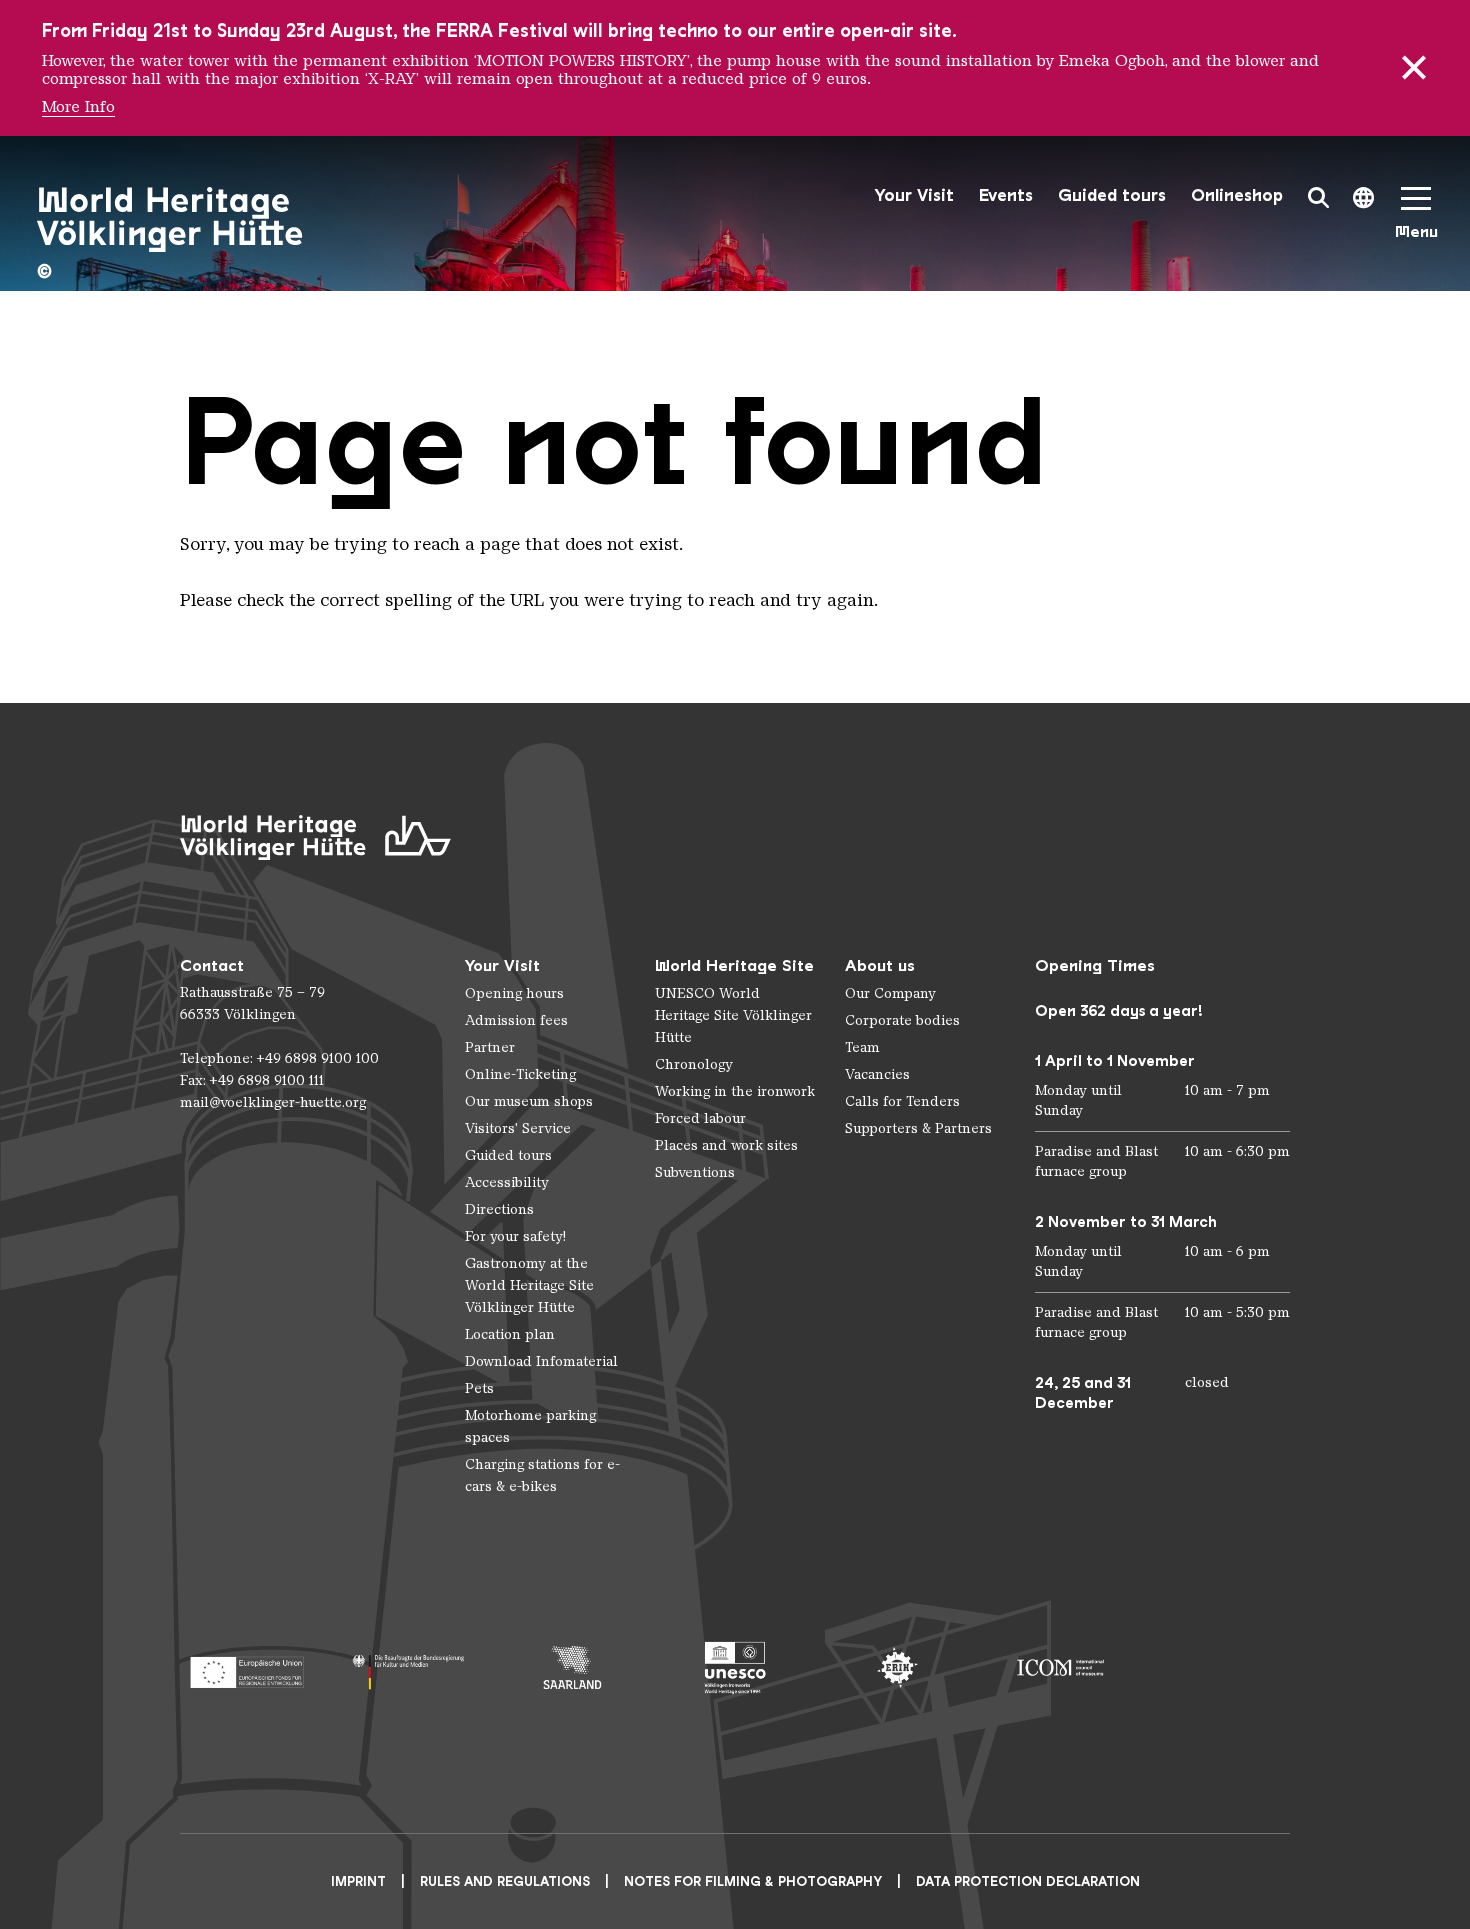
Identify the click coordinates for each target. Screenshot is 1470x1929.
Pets (479, 1388)
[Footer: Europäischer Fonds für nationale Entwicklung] (246, 1667)
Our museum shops (529, 1101)
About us (880, 965)
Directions (499, 1209)
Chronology (694, 1064)
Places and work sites (726, 1145)
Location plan (510, 1334)
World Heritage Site (734, 965)
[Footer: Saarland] (572, 1667)
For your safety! (515, 1236)
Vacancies (877, 1074)
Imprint (358, 1881)
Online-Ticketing (520, 1074)
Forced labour (700, 1118)
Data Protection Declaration (1028, 1881)
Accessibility (507, 1182)
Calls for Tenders (902, 1101)
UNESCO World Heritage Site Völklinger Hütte (733, 1015)
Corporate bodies (902, 1020)
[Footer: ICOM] (1060, 1667)
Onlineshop (1237, 195)
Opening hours (514, 993)
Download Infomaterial (541, 1361)
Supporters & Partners (918, 1128)
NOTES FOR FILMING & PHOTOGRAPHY (753, 1881)
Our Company (890, 993)
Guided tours (1112, 195)
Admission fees (516, 1020)
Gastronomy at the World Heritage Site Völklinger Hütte (529, 1285)
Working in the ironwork (735, 1091)
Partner (490, 1047)
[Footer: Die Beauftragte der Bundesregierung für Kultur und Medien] (409, 1667)
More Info (78, 107)
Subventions (695, 1172)
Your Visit (914, 195)
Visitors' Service (518, 1128)
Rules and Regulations (505, 1881)
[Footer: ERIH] (897, 1667)
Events (1006, 195)
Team (862, 1047)
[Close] (1414, 68)
